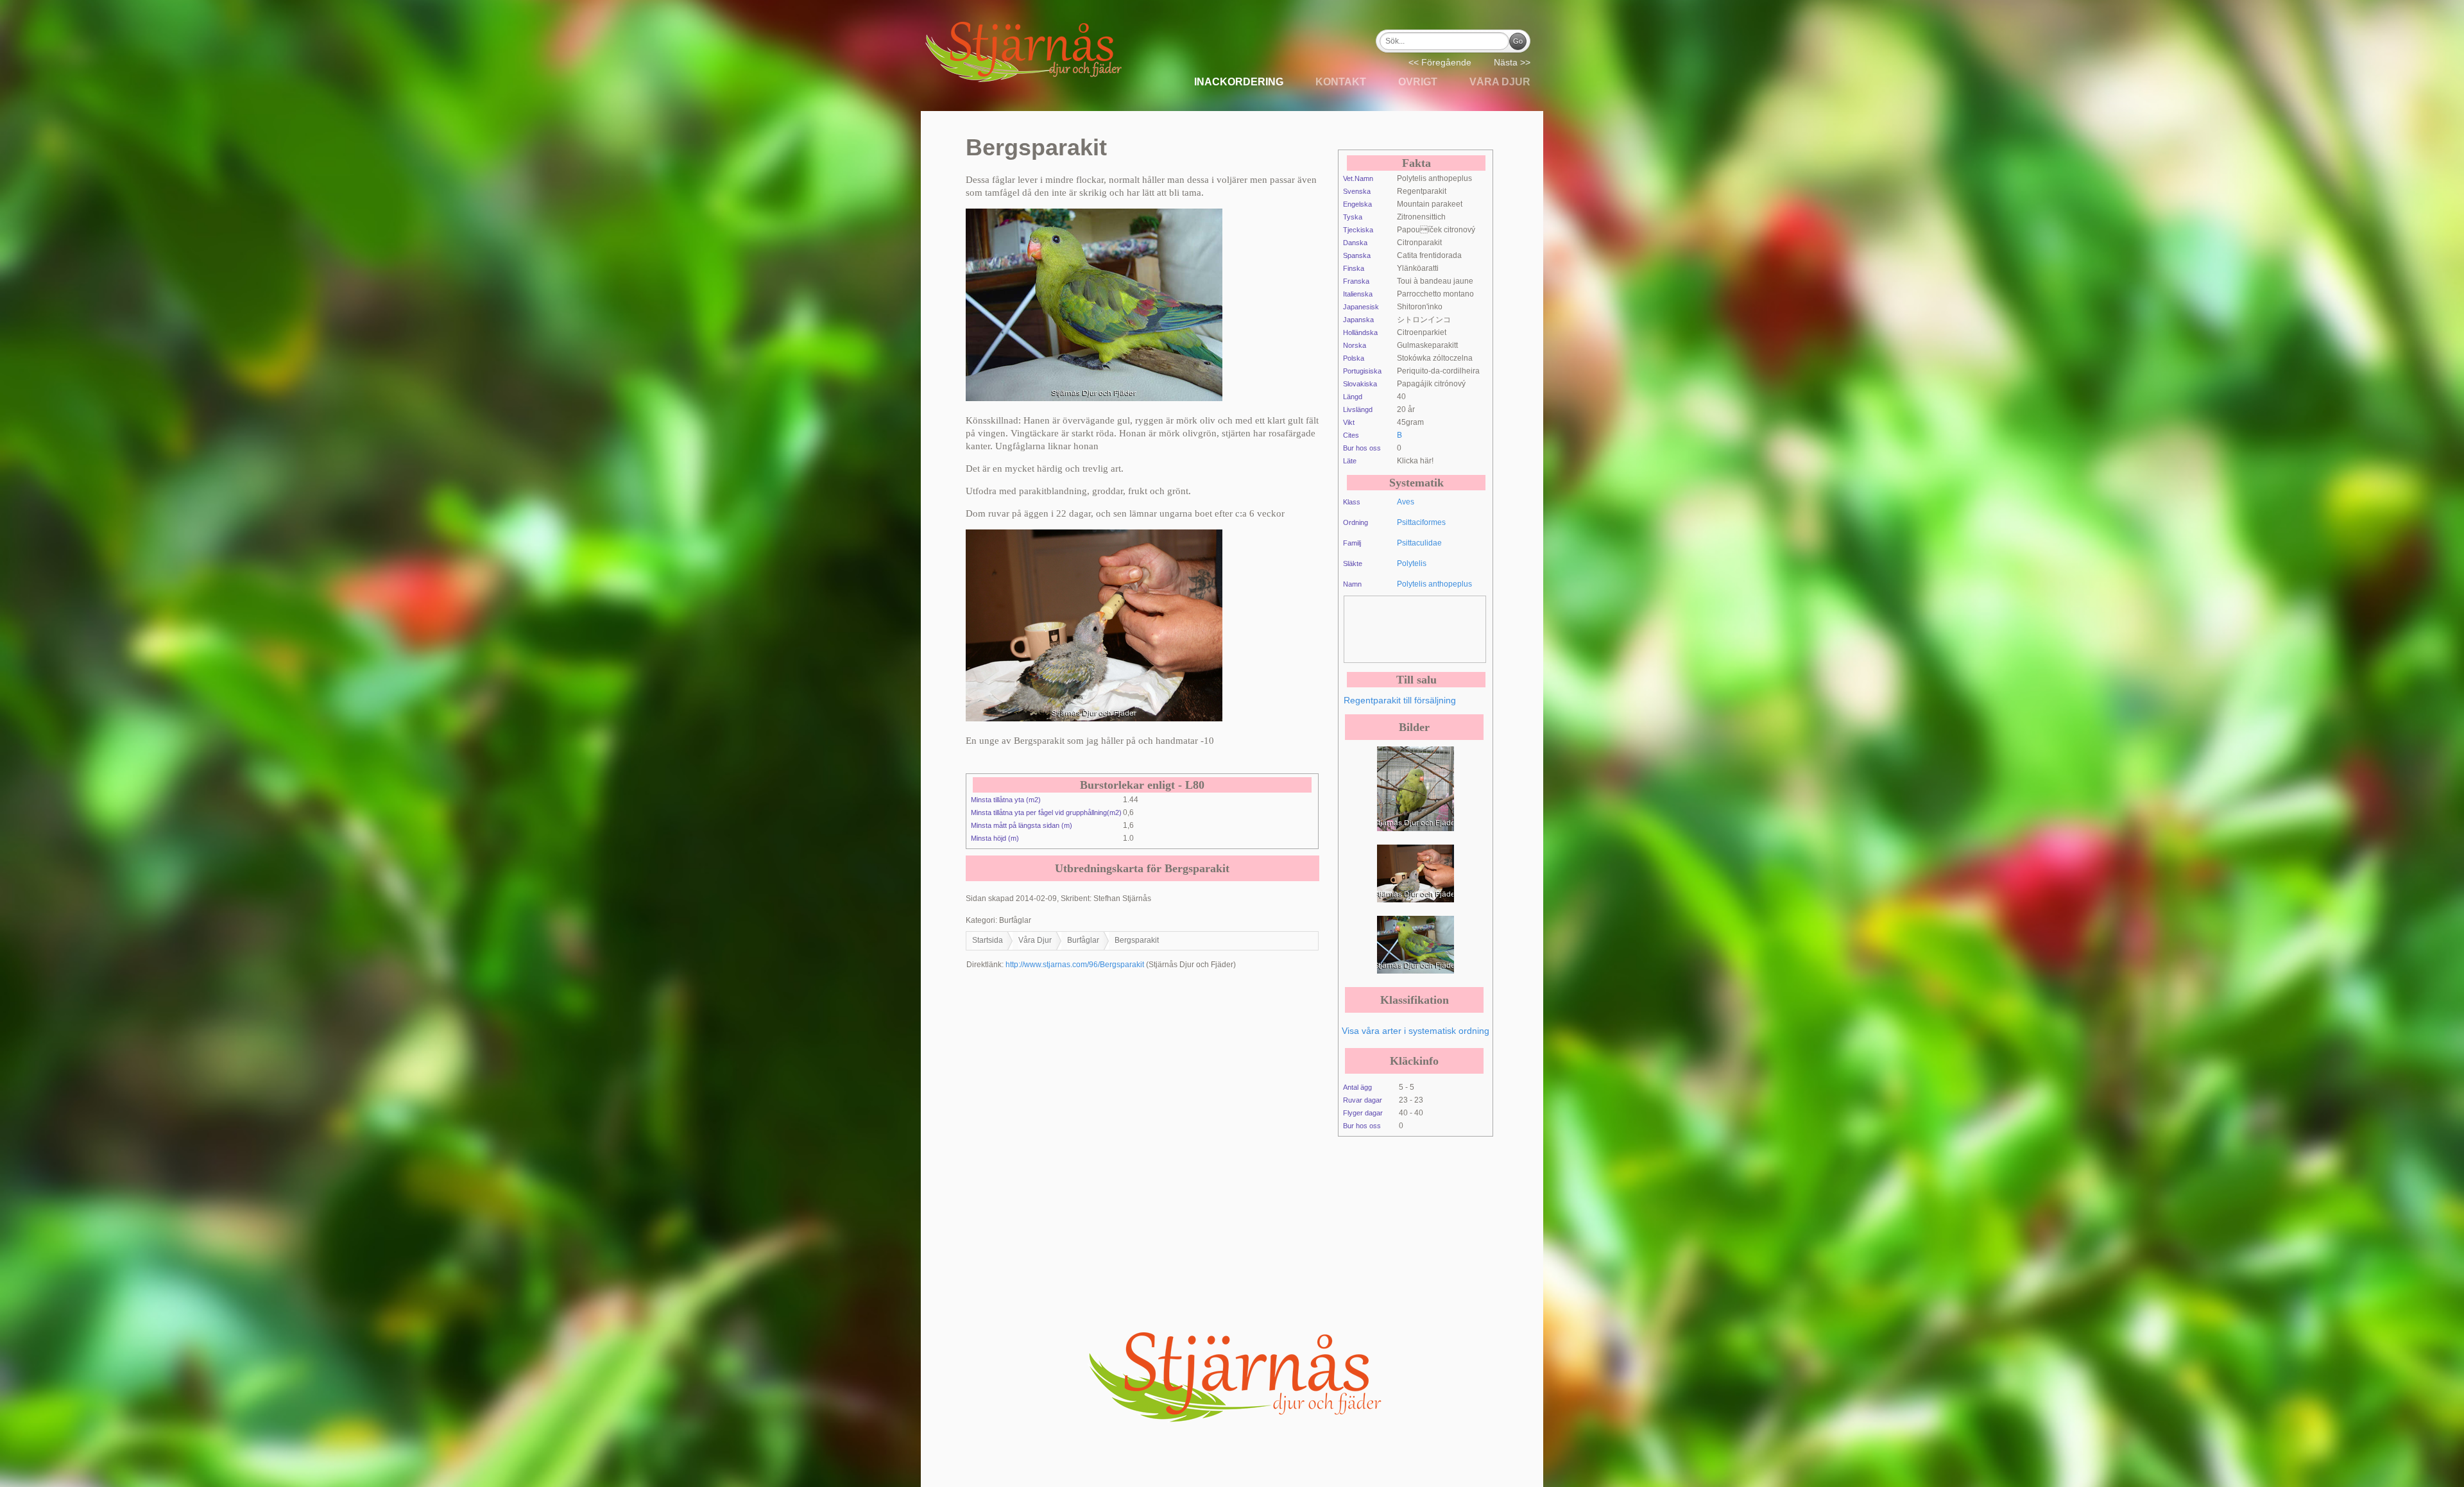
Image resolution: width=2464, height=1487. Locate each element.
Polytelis (1412, 563)
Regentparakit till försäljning (1400, 700)
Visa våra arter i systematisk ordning (1416, 1031)
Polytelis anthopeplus (1434, 584)
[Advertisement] (1447, 628)
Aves (1406, 502)
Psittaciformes (1421, 522)
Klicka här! (1415, 461)
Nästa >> (1512, 62)
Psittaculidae (1419, 543)
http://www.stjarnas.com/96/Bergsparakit (1075, 965)
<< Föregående (1440, 62)
